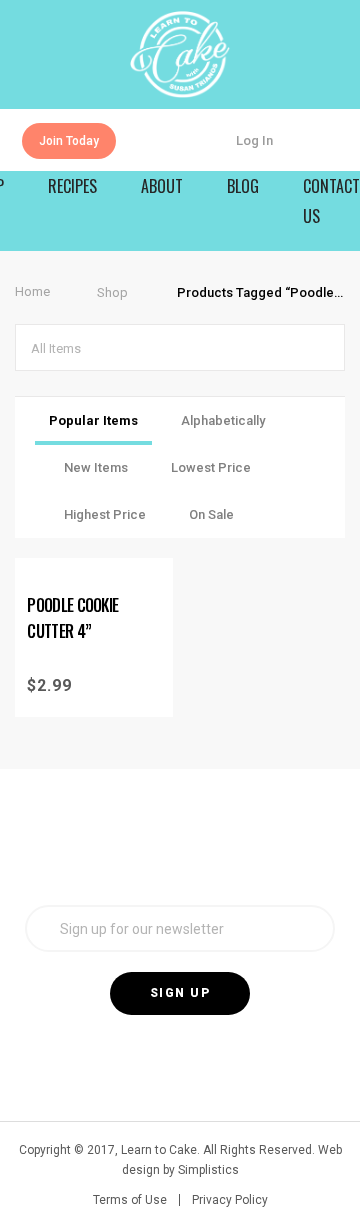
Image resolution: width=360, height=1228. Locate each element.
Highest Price (105, 514)
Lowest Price (211, 467)
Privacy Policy (230, 1200)
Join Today (69, 141)
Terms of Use (130, 1200)
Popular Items (93, 420)
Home (32, 291)
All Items (56, 348)
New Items (96, 467)
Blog (243, 186)
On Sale (211, 514)
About (162, 186)
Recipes (72, 186)
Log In (254, 140)
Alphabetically (223, 420)
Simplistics (208, 1170)
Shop (112, 292)
